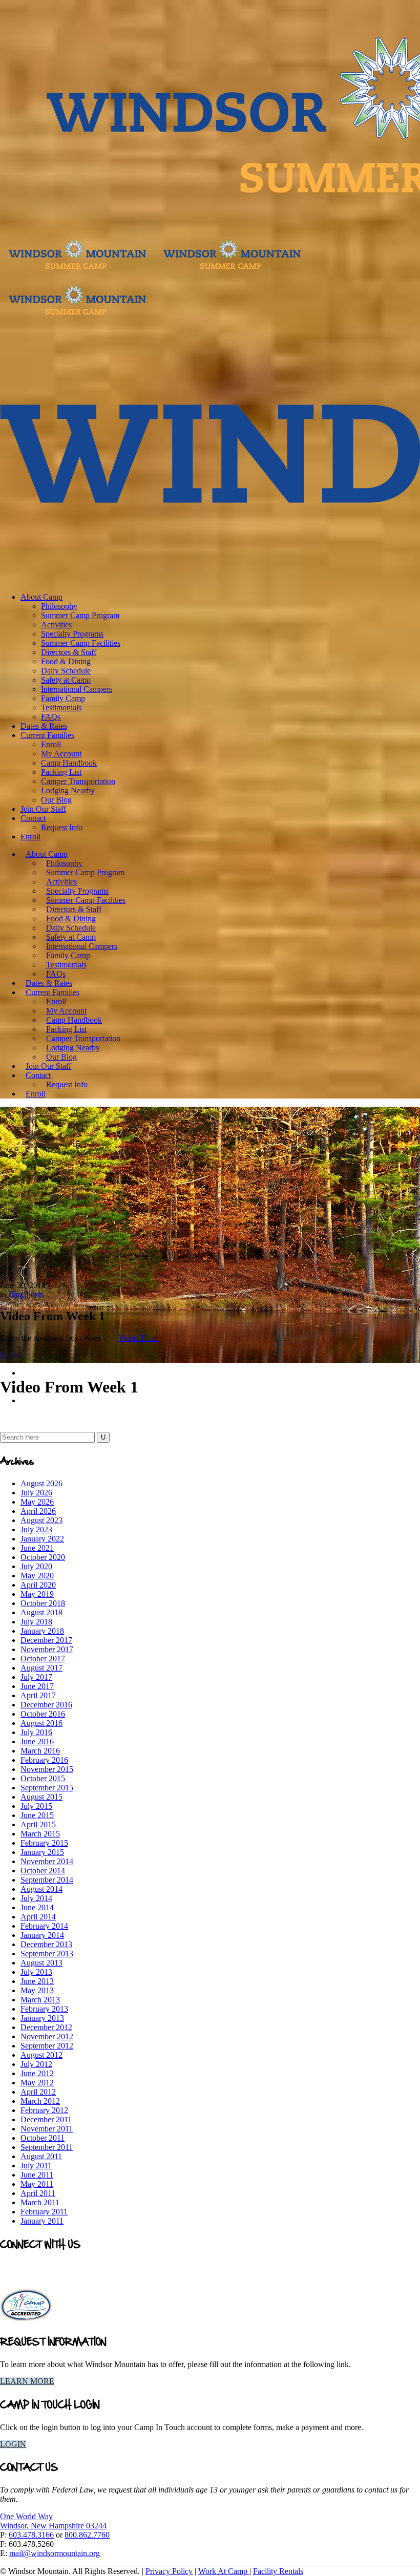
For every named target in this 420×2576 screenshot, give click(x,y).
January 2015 (42, 1852)
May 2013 (37, 1990)
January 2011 (42, 2221)
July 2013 (36, 1972)
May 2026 (37, 1502)
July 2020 (36, 1566)
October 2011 (43, 2138)
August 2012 (41, 2055)
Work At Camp (224, 2571)
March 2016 (40, 1751)
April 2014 (38, 1917)
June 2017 (37, 1686)
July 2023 (36, 1529)
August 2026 (41, 1483)
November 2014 (47, 1861)
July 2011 (36, 2166)
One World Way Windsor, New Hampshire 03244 (53, 2521)
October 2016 (43, 1714)
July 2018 (36, 1622)
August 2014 (41, 1889)
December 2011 (46, 2119)
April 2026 (38, 1511)
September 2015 (47, 1788)
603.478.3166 (31, 2535)
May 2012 (37, 2083)
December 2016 (46, 1705)
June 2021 (37, 1548)
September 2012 (47, 2046)
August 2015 (41, 1797)
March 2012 (40, 2101)
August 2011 (41, 2156)
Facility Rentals (278, 2571)
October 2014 (43, 1871)
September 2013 (47, 1954)
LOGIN (13, 2444)
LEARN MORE (27, 2381)
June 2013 (37, 1981)
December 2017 (46, 1640)
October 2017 (43, 1659)
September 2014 (47, 1880)
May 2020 (37, 1576)
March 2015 (40, 1834)
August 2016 (41, 1723)
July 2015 (36, 1806)
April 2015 (38, 1824)
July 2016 (36, 1732)
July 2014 (36, 1898)
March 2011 (40, 2202)
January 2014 (42, 1935)
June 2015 (37, 1815)
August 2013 (41, 1963)
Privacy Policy (169, 2571)
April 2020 (38, 1585)
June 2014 (37, 1907)
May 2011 (37, 2184)
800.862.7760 (87, 2535)
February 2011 (44, 2212)
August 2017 (41, 1668)
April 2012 (38, 2092)
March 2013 (40, 2000)
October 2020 (43, 1557)
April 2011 (38, 2193)
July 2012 (36, 2064)
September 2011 (47, 2147)
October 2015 (43, 1778)
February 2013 (44, 2009)
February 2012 (44, 2110)
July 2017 (36, 1677)
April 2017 (38, 1695)
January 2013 (42, 2018)
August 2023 (41, 1520)
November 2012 (47, 2036)
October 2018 (43, 1603)
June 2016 (37, 1741)
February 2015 (44, 1843)
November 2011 (47, 2129)
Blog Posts (26, 1294)
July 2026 (36, 1493)
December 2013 (46, 1944)
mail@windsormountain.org (55, 2553)
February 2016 (44, 1760)
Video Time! (139, 1338)
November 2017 (47, 1649)
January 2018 (42, 1631)
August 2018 (41, 1612)
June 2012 (37, 2073)
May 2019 (37, 1594)
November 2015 (47, 1769)
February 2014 (44, 1926)
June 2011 (37, 2175)
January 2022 (42, 1539)
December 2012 (46, 2027)
